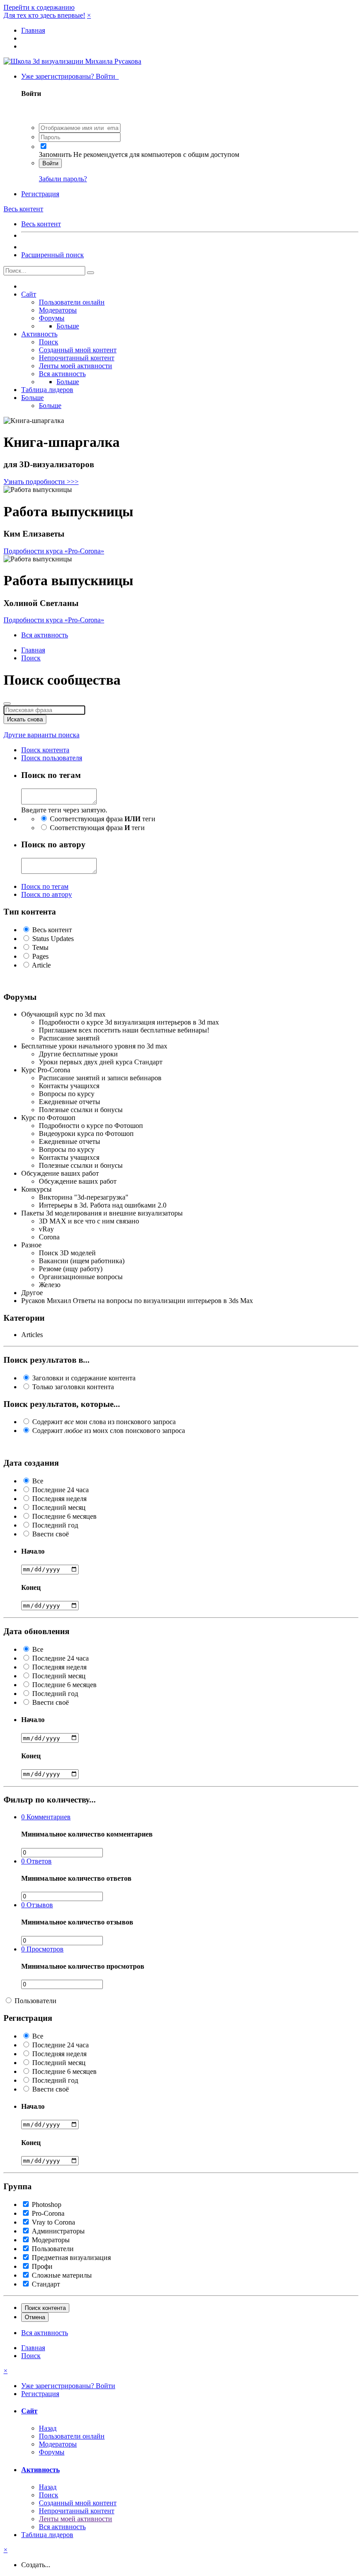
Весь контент (41, 224)
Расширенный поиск (53, 255)
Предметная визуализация (71, 2258)
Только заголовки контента (73, 1387)
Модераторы (58, 310)
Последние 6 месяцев (64, 1516)
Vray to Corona (53, 2222)
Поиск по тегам (45, 886)
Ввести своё (51, 1534)
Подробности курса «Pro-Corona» (54, 551)
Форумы (52, 318)
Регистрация (40, 194)
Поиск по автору (47, 894)
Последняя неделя (59, 1499)
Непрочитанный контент (77, 358)
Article (41, 965)
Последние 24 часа (60, 1490)
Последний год (55, 1525)
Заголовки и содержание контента (84, 1378)
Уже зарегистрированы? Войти (70, 76)
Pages (40, 956)
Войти (50, 163)
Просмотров (42, 1949)
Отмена (35, 2317)
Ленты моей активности (75, 366)
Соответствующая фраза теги (103, 819)
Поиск (49, 342)
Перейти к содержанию (39, 7)
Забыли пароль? (63, 179)
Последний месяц (59, 1507)
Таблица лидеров (47, 390)
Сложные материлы (62, 2275)
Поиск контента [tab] (45, 750)
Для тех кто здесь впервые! (44, 15)
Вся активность (62, 374)
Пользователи (36, 2001)
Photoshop (47, 2204)
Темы (40, 947)
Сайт (29, 294)
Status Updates (53, 939)
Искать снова (25, 719)
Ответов (36, 1861)
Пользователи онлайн (72, 302)
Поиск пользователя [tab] (52, 758)
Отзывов (37, 1905)
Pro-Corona (48, 2213)
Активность (39, 334)
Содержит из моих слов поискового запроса (109, 1431)
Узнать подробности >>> (41, 482)
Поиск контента (45, 2308)
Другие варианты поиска (41, 735)
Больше (68, 326)
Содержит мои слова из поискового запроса (104, 1422)
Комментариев (46, 1817)
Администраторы (58, 2231)
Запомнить (55, 154)
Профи (42, 2266)
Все (38, 1481)
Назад (48, 2428)
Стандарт (46, 2284)
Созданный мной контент (78, 350)
